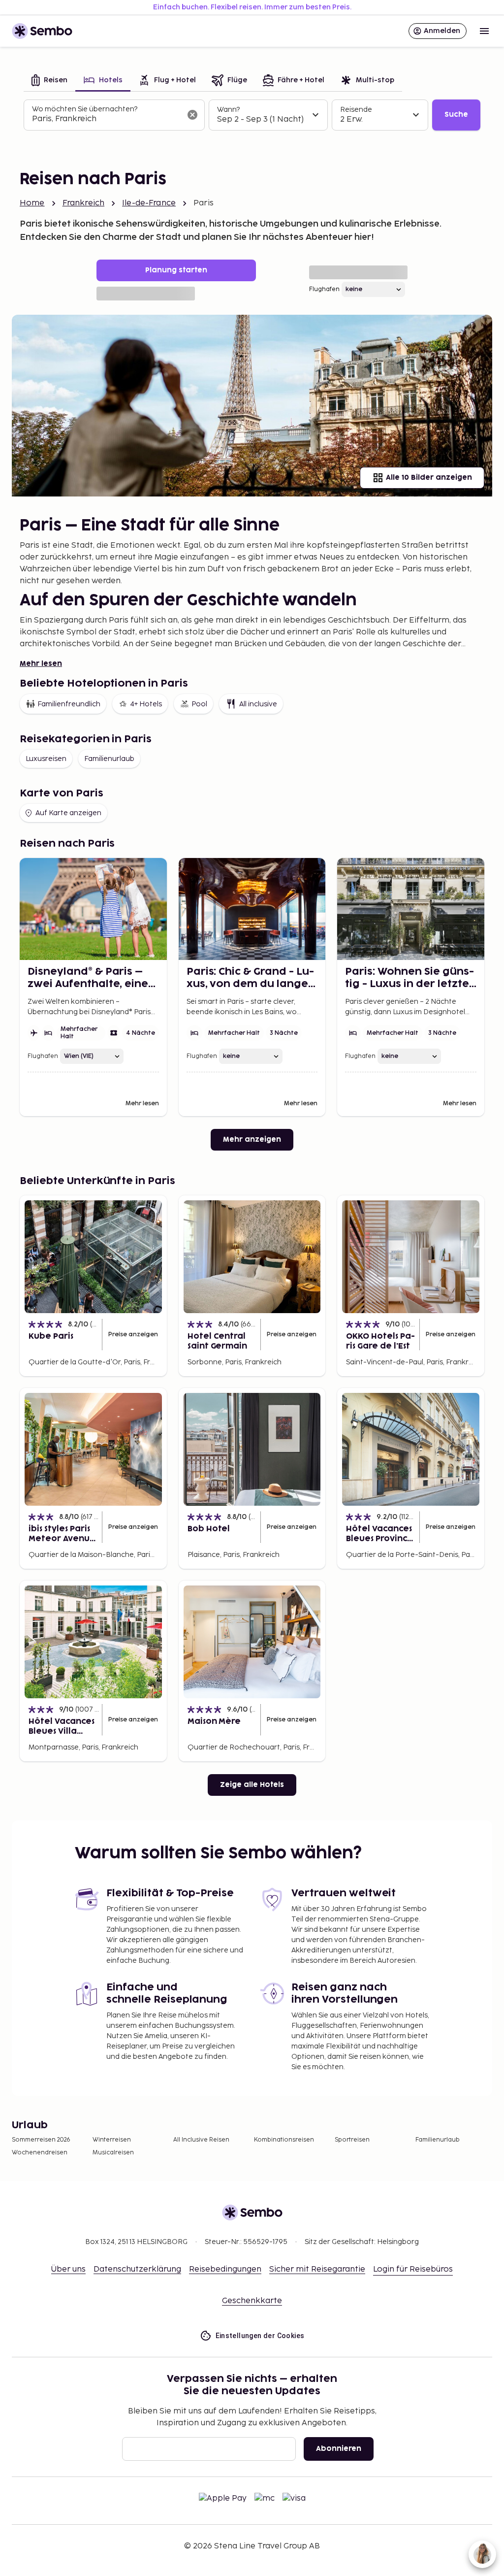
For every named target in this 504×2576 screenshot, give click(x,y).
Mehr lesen (41, 664)
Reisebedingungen (225, 2269)
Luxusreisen (46, 759)
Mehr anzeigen (252, 1139)
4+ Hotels (146, 704)
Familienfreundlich (69, 704)
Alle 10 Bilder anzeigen (429, 478)
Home (32, 203)
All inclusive (258, 704)
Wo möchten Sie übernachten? (85, 109)
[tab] (49, 81)
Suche (456, 115)
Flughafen (324, 289)
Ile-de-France (149, 203)
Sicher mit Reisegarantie (317, 2269)
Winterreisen (112, 2140)
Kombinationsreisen (284, 2140)
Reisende (356, 110)
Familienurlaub (109, 759)
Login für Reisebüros (413, 2269)
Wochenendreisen (40, 2153)
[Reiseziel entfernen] (192, 115)
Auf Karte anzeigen (68, 813)
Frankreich (84, 203)
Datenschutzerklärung (137, 2269)
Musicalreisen (113, 2153)
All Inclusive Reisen (201, 2140)
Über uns (68, 2269)
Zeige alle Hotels (252, 1785)
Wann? (228, 110)
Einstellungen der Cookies (260, 2336)
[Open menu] (484, 31)
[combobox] (106, 119)
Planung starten (176, 270)
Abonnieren (339, 2449)
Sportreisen (352, 2140)
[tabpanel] (252, 115)
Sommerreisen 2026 (41, 2140)
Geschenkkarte (252, 2301)
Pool (199, 704)
